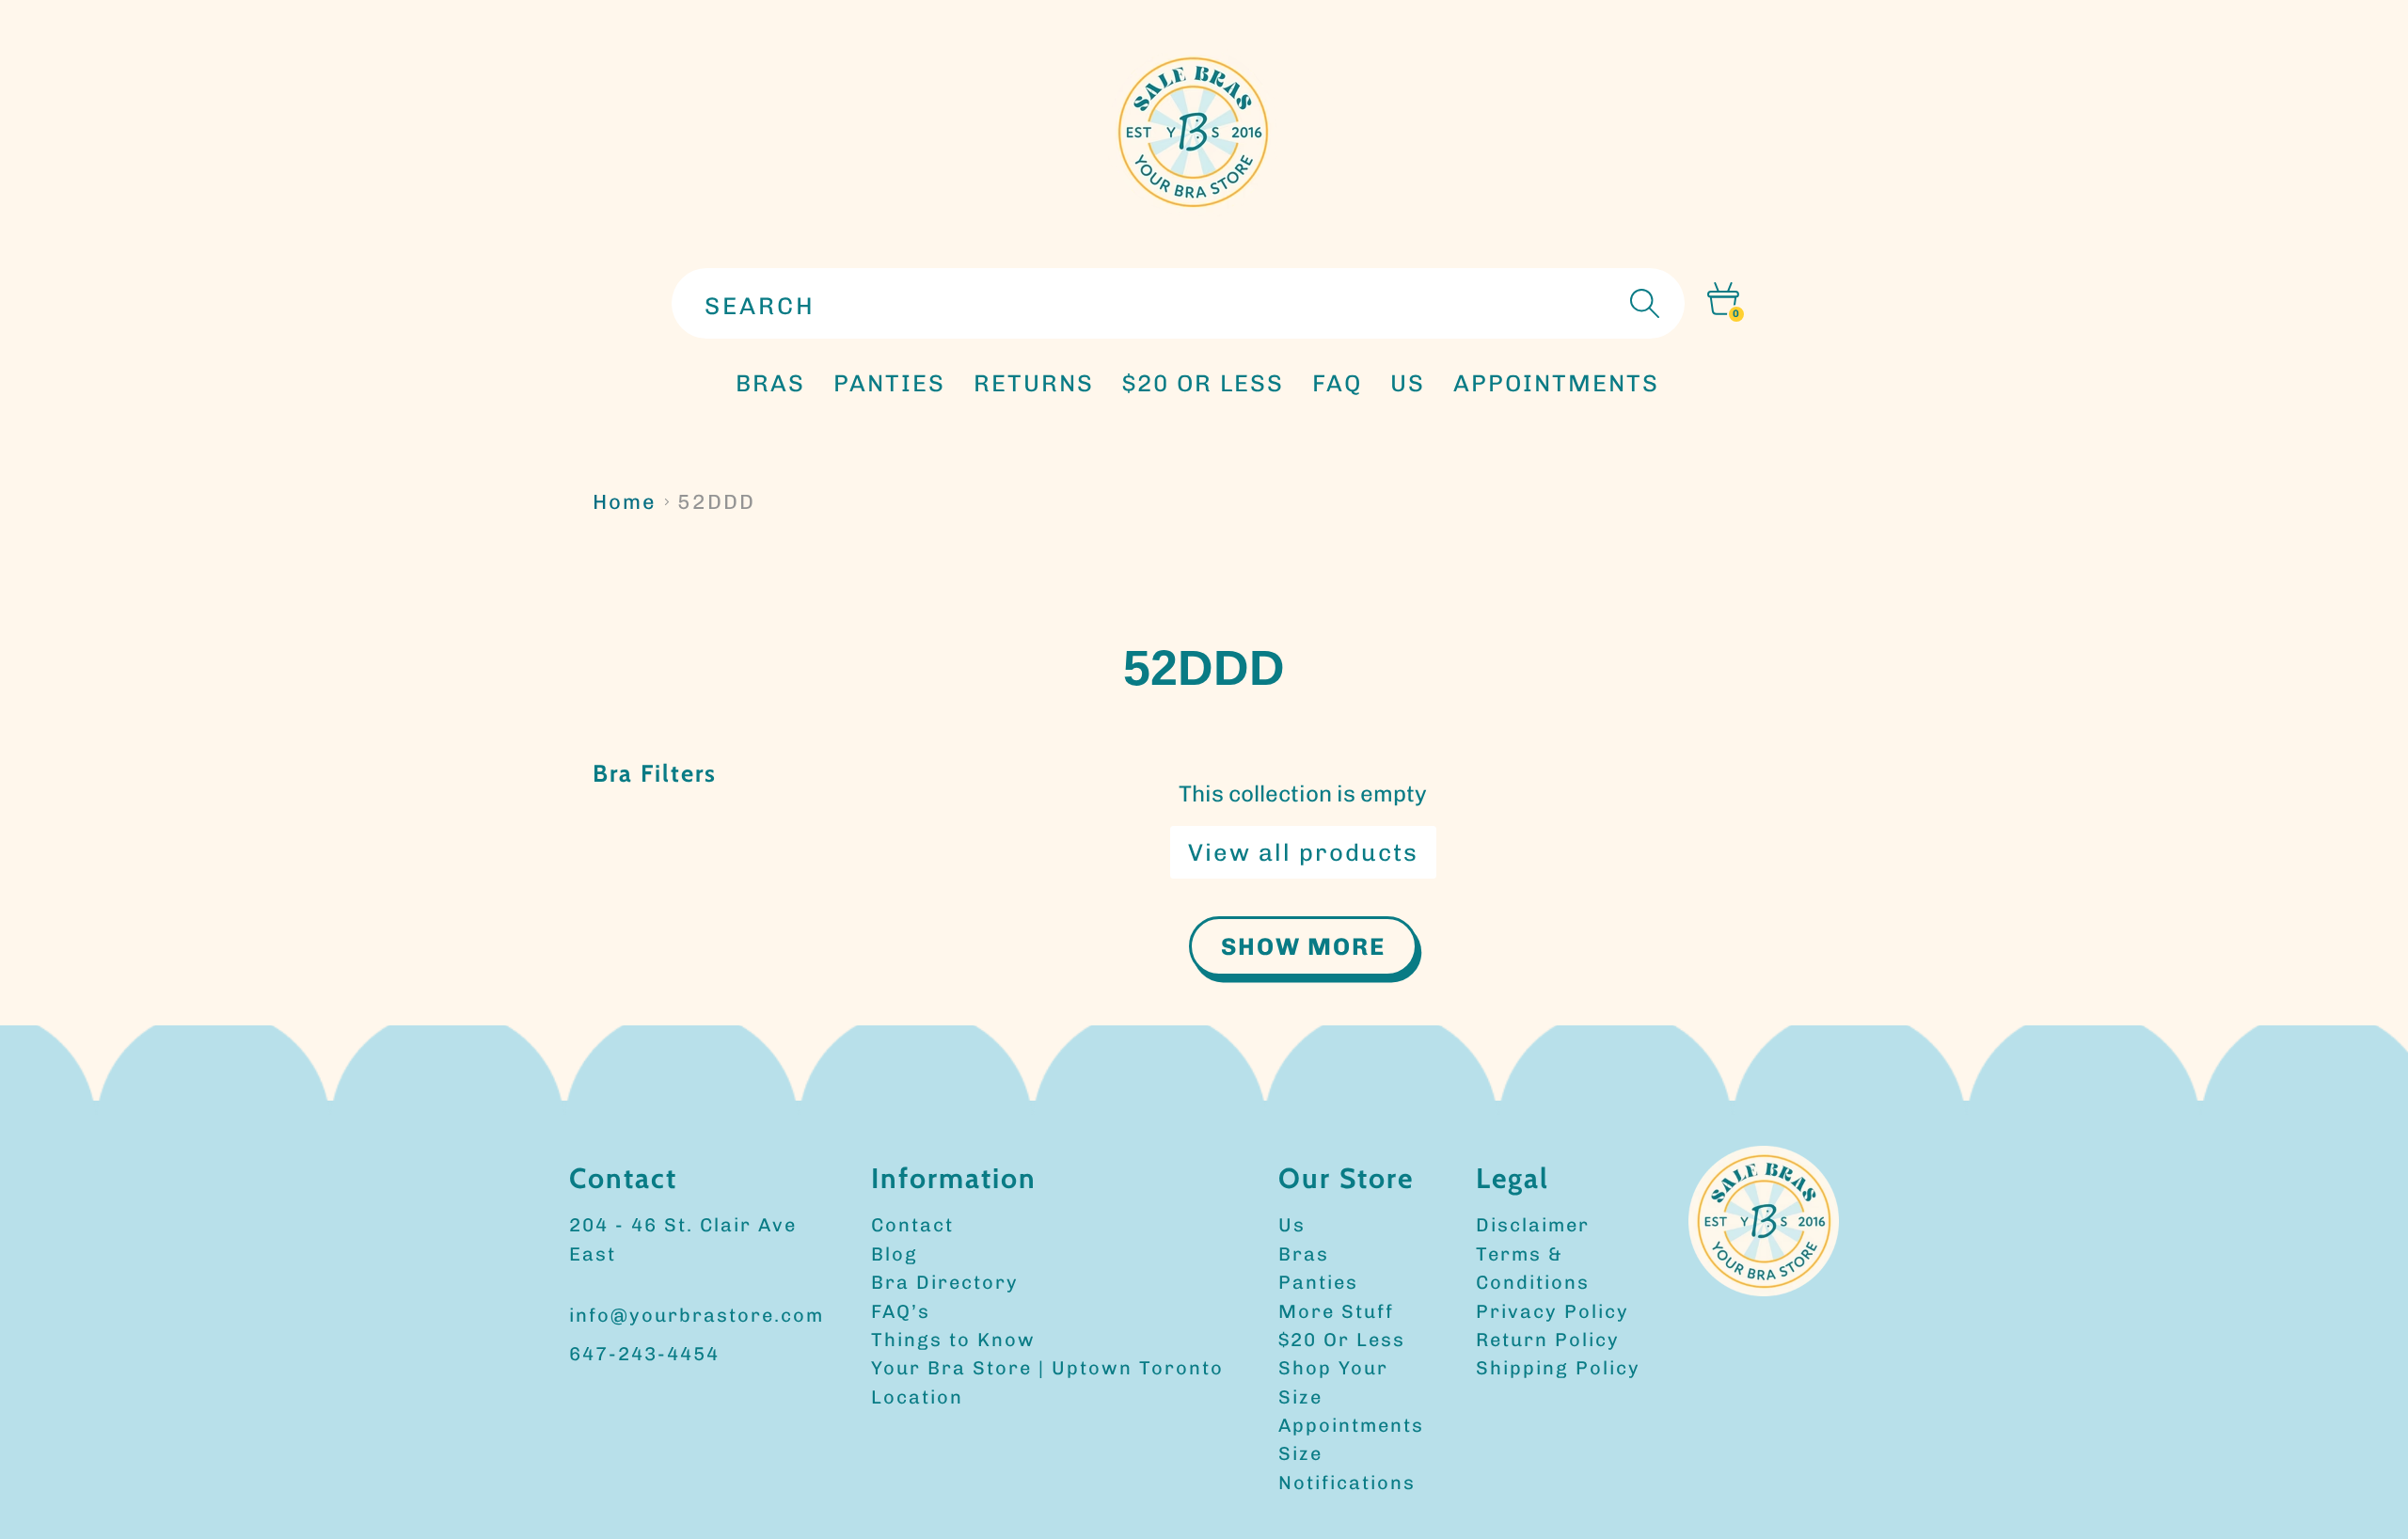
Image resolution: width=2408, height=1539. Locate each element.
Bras (770, 383)
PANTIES (889, 383)
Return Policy (1548, 1340)
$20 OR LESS (1203, 383)
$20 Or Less (1342, 1340)
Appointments (1351, 1425)
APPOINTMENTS (1556, 383)
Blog (895, 1254)
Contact (912, 1225)
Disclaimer (1533, 1225)
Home (625, 502)
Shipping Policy (1558, 1368)
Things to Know (953, 1340)
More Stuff (1336, 1311)
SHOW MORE (1303, 946)
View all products (1303, 852)
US (1408, 383)
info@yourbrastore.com (697, 1315)
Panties (1318, 1282)
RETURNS (1034, 383)
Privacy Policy (1553, 1311)
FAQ (1337, 383)
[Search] (1642, 303)
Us (1292, 1225)
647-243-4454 (644, 1354)
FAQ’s (901, 1311)
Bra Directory (945, 1282)
